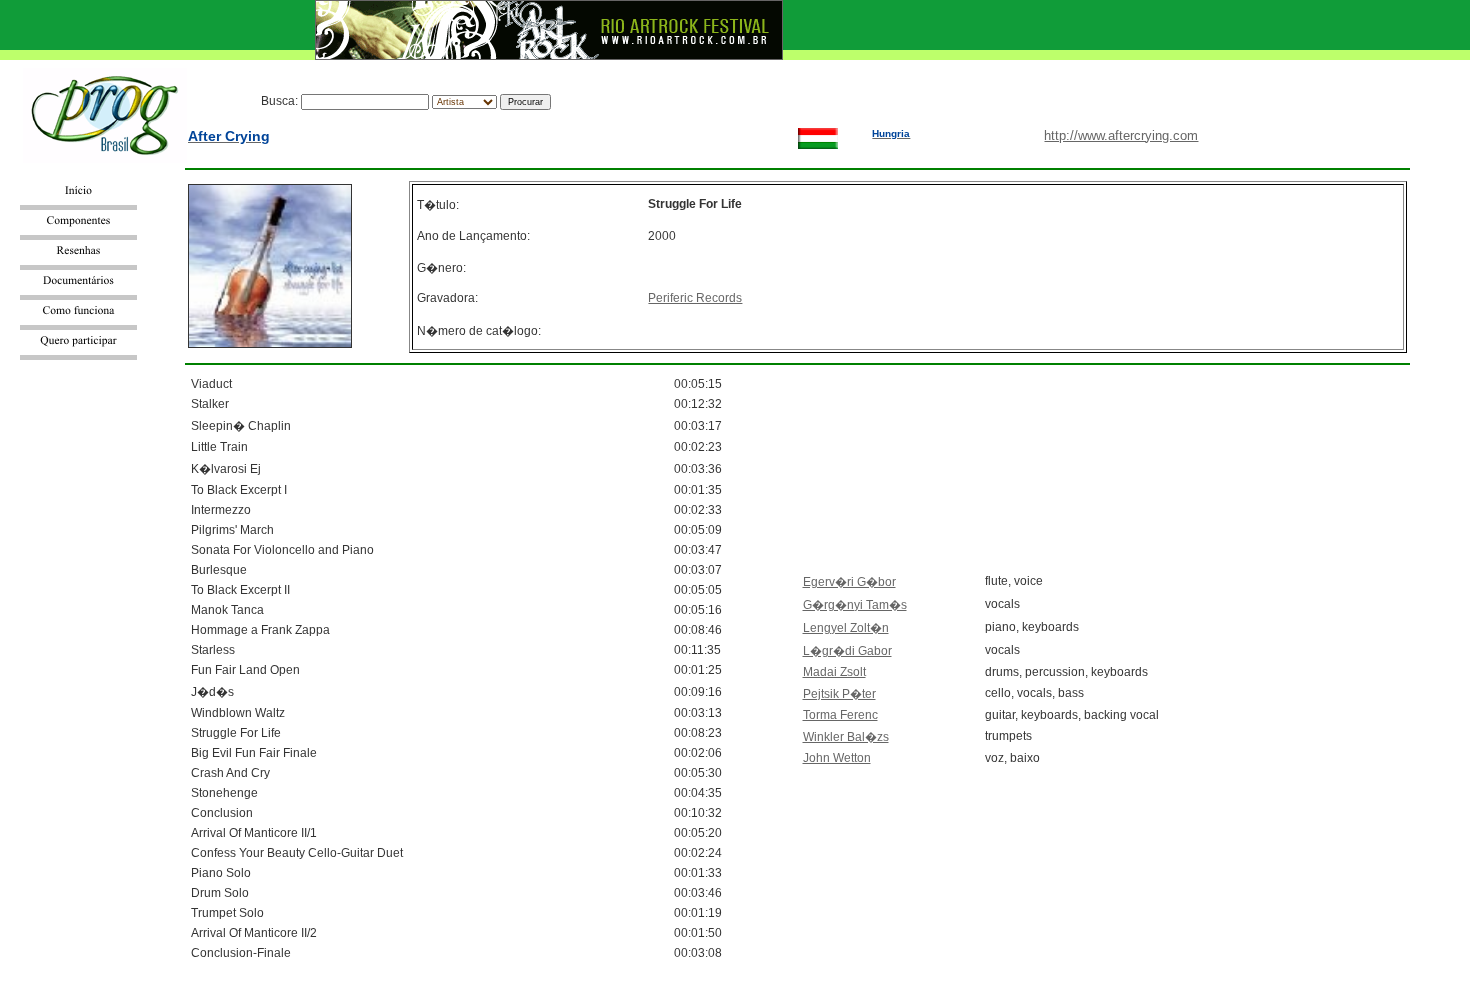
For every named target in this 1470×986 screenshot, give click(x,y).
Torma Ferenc (840, 715)
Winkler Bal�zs (846, 737)
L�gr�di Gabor (847, 651)
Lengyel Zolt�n (846, 628)
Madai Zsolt (834, 672)
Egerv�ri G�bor (849, 582)
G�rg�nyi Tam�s (855, 605)
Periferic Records (695, 298)
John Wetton (837, 758)
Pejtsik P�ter (839, 694)
